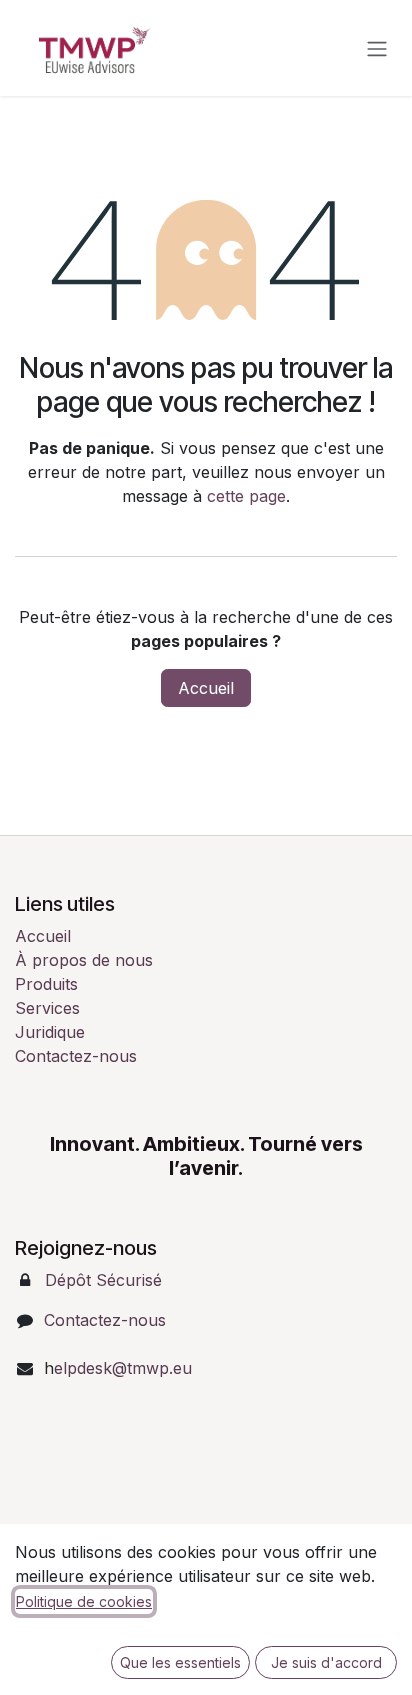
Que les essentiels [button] (180, 1662)
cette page (246, 496)
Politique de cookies (84, 1601)
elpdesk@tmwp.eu (123, 1368)
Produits (46, 984)
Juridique (50, 1032)
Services (47, 1008)
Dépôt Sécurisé (103, 1280)
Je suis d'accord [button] (326, 1662)
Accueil (206, 688)
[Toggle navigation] (377, 48)
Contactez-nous (76, 1056)
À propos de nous (84, 960)
